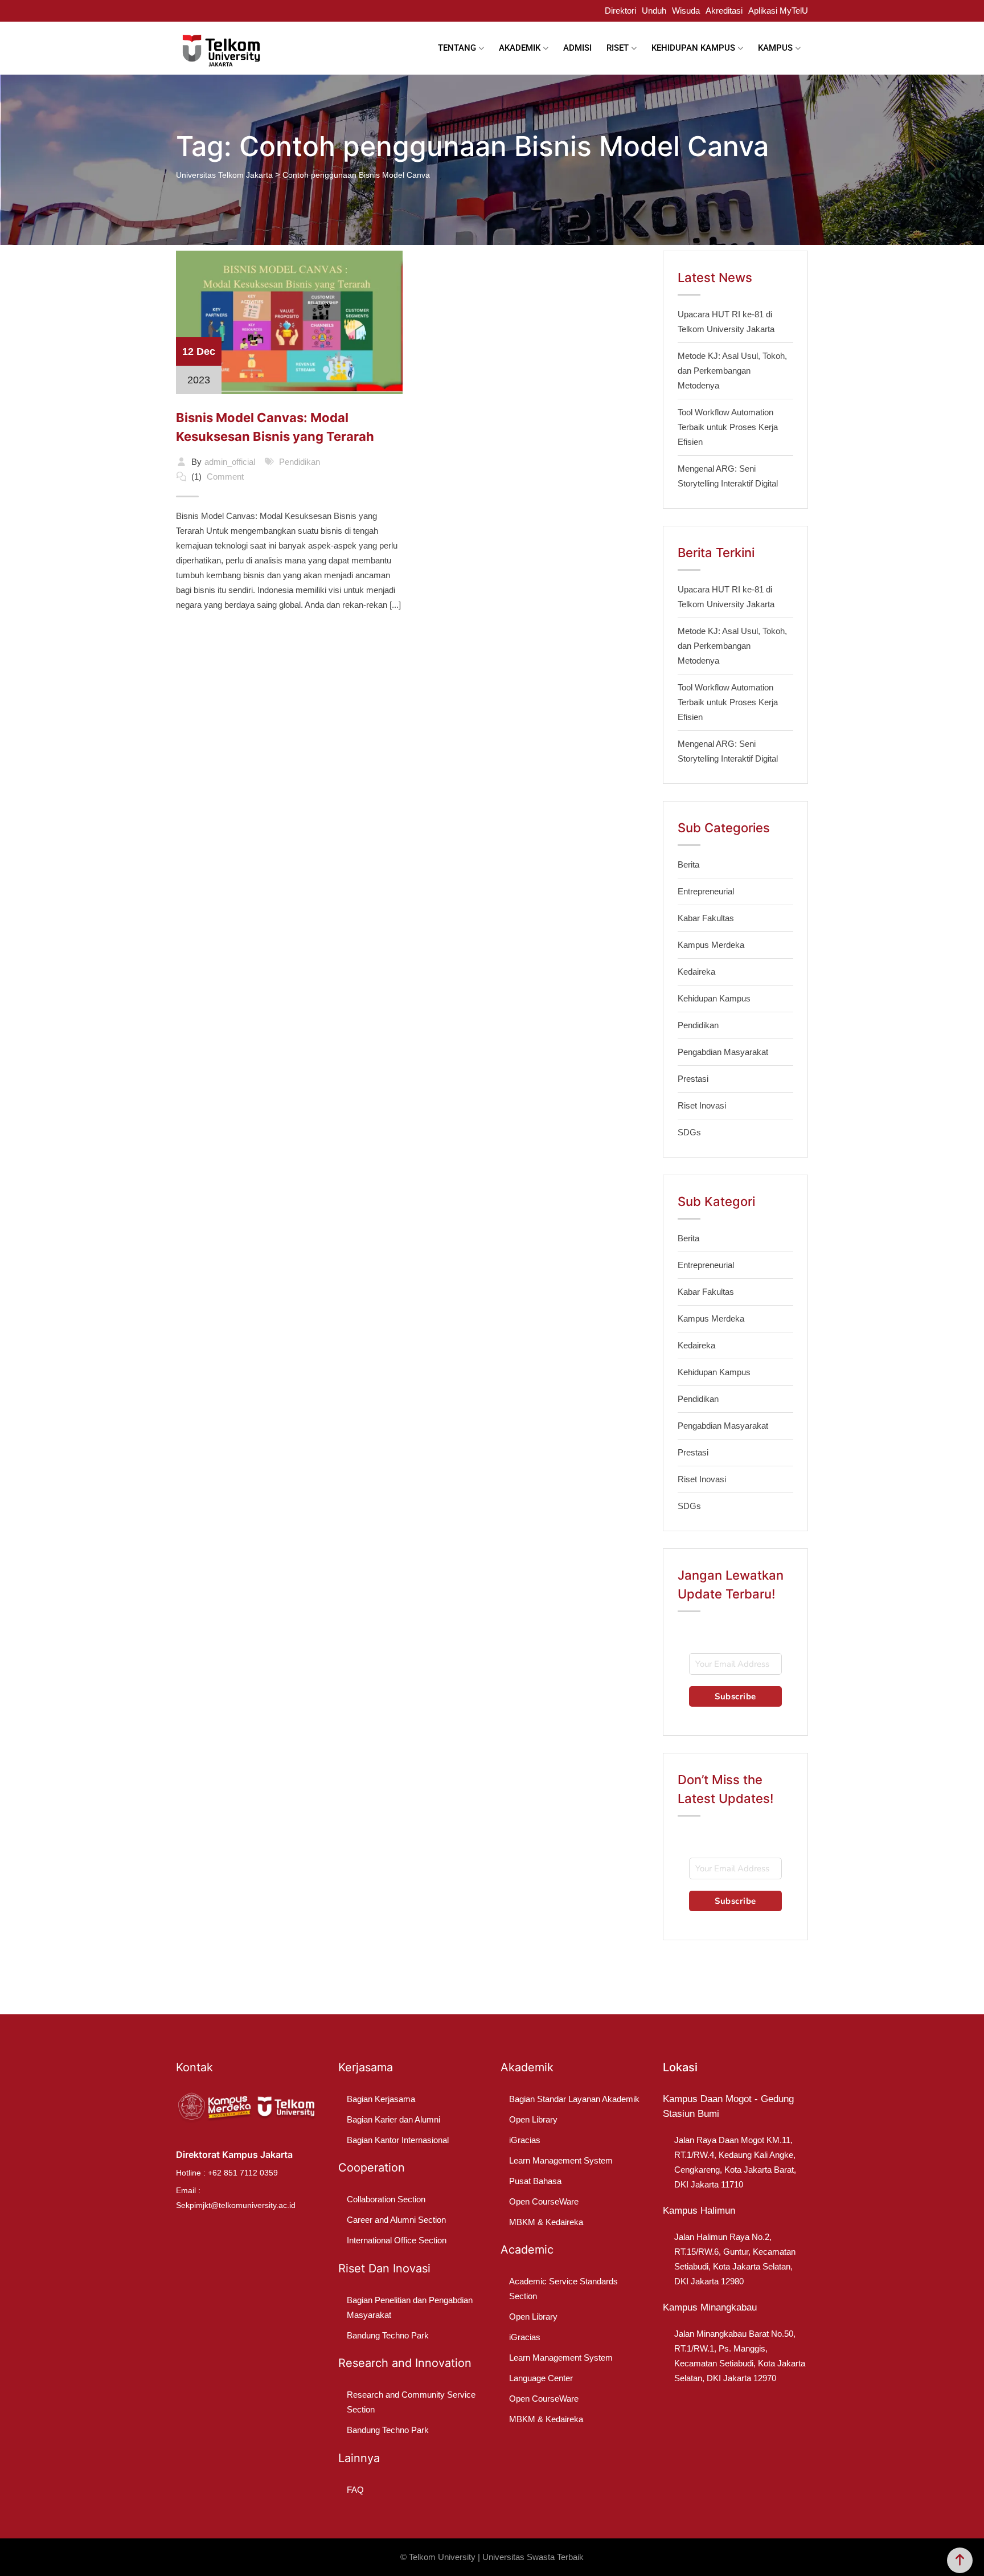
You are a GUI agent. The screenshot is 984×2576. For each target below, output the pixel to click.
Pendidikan (300, 462)
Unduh (654, 11)
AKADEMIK (520, 48)
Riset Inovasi (702, 1105)
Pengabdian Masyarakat (723, 1052)
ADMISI (577, 48)
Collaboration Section (386, 2199)
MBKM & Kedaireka (546, 2222)
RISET (618, 48)
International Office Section (397, 2240)
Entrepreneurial (706, 891)
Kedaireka (696, 972)
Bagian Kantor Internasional (398, 2140)
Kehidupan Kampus (714, 998)
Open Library (533, 2119)
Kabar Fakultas (706, 918)
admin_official (230, 462)
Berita (688, 864)
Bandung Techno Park (388, 2335)
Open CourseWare (544, 2201)
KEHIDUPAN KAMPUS (693, 48)
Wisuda (686, 11)
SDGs (689, 1132)
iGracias (525, 2140)
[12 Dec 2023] (289, 322)
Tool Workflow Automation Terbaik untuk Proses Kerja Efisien (728, 427)
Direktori (620, 11)
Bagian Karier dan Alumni (393, 2119)
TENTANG (457, 48)
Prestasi (693, 1079)
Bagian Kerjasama (381, 2099)
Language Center (541, 2378)
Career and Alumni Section (396, 2220)
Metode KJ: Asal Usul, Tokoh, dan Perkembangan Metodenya (732, 371)
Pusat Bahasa (535, 2181)
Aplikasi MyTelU (778, 11)
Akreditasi (724, 11)
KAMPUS (775, 48)
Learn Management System (561, 2160)
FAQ (355, 2490)
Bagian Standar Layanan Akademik (574, 2099)
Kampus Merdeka (711, 945)
